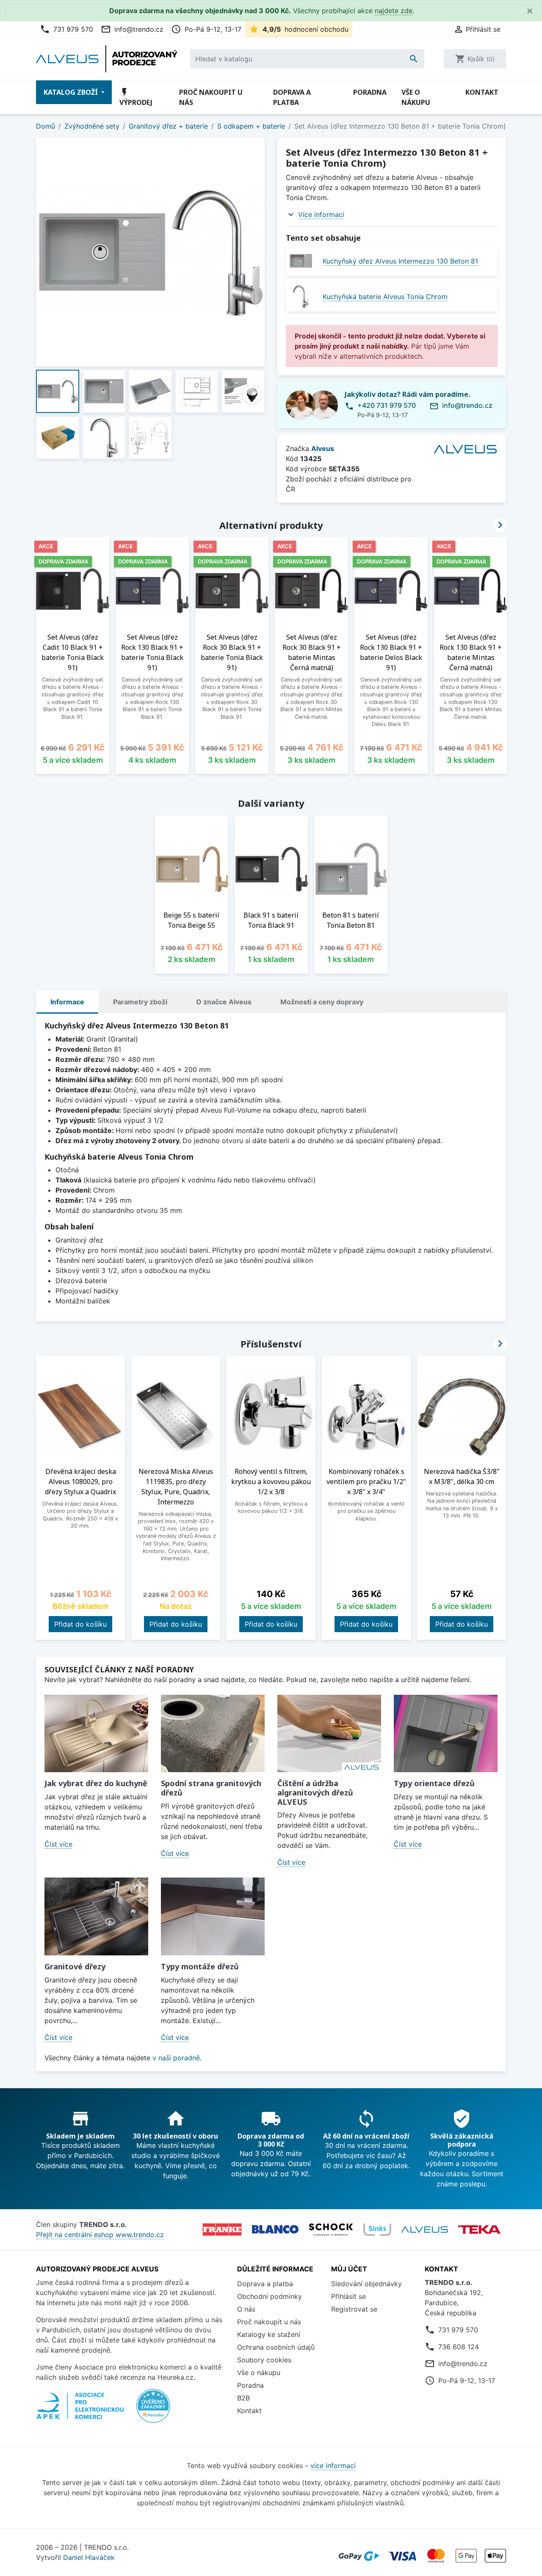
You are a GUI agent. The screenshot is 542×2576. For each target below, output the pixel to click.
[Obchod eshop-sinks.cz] (377, 2230)
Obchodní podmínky (270, 2296)
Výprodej (136, 97)
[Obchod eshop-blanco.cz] (275, 2229)
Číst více (58, 1844)
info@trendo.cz (132, 29)
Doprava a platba (292, 97)
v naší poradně (176, 2058)
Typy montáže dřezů (200, 1966)
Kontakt (482, 92)
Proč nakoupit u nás (211, 97)
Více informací (321, 214)
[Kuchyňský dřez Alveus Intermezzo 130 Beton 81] (301, 261)
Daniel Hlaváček (89, 2557)
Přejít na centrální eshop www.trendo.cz (100, 2235)
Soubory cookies (264, 2360)
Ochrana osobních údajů (276, 2347)
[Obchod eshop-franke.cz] (222, 2230)
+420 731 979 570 (387, 405)
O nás (246, 2309)
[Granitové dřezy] (96, 1916)
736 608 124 (459, 2347)
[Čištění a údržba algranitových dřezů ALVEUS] (329, 1734)
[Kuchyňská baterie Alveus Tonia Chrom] (301, 296)
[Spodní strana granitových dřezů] (213, 1734)
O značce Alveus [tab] (224, 1002)
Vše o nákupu (416, 97)
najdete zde (394, 11)
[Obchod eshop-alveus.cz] (425, 2230)
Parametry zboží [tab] (140, 1002)
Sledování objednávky (366, 2284)
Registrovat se (354, 2309)
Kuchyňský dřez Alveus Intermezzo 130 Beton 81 (400, 261)
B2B (243, 2398)
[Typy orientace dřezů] (446, 1734)
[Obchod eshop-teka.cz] (479, 2230)
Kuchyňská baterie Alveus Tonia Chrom (385, 297)
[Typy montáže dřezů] (213, 1916)
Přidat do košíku (80, 1624)
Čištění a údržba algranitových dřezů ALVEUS (315, 1792)
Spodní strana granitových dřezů (211, 1788)
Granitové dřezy (75, 1966)
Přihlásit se (348, 2296)
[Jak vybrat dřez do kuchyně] (96, 1734)
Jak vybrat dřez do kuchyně (96, 1783)
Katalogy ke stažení (269, 2334)
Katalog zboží (72, 92)
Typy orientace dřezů (434, 1783)
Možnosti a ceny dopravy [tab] (322, 1002)
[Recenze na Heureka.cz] (153, 2410)
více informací (333, 2466)
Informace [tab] (67, 1002)
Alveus (323, 448)
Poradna (370, 92)
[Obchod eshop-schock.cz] (331, 2230)
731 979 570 (66, 29)
